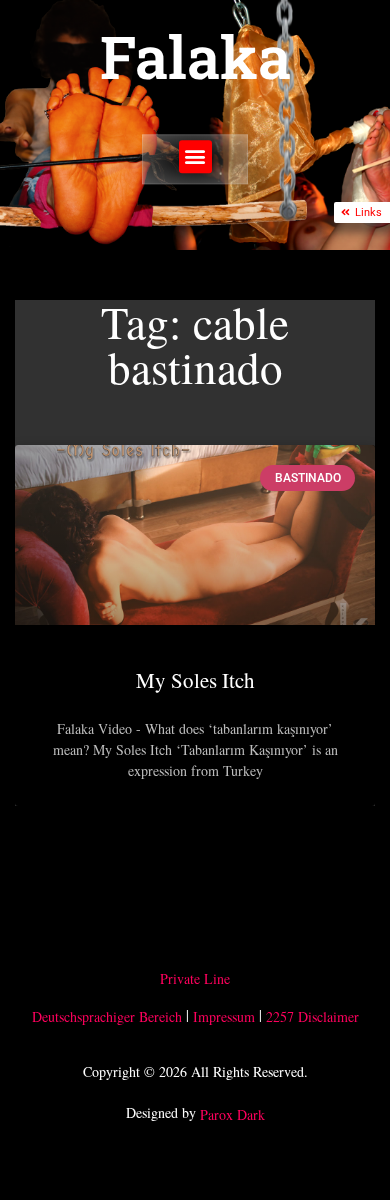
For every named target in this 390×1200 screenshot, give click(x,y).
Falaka (195, 56)
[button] (195, 156)
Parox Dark (232, 1115)
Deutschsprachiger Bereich (107, 1016)
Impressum (224, 1016)
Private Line (195, 978)
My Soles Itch (195, 680)
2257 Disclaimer (312, 1016)
